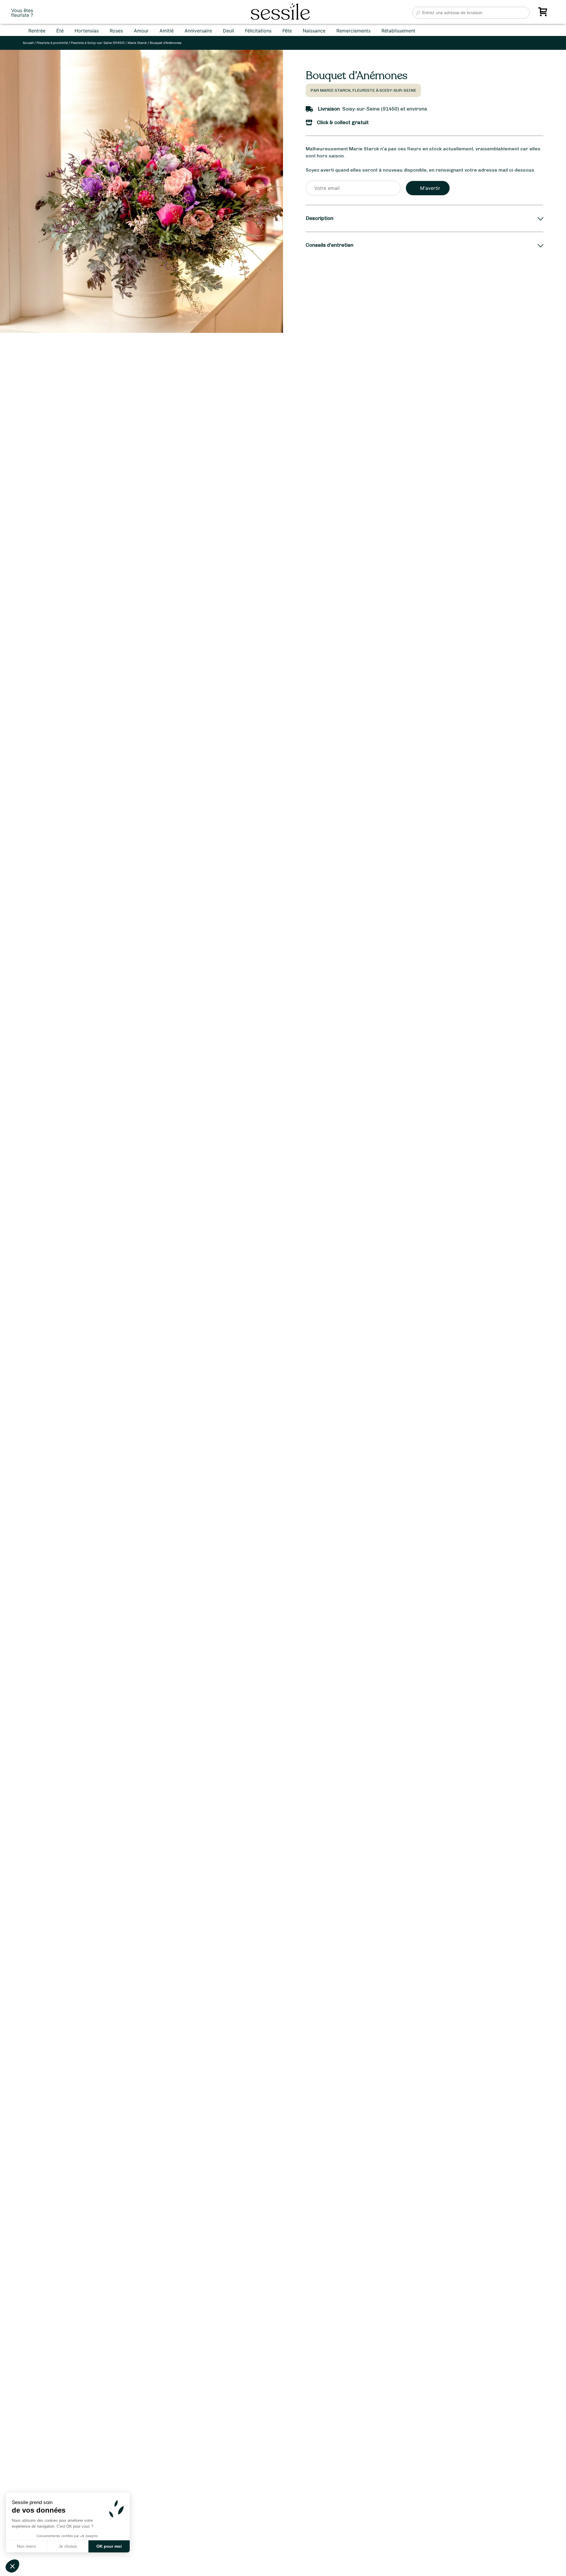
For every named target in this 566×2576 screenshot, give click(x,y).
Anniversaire (198, 31)
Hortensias (87, 31)
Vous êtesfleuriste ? (22, 13)
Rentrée (37, 31)
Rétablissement (398, 31)
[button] (12, 2566)
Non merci (26, 2546)
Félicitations (258, 31)
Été (60, 31)
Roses (116, 31)
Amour (141, 31)
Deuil (228, 31)
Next (259, 1338)
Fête (287, 31)
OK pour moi (109, 2546)
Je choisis (68, 2546)
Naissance (314, 31)
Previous (11, 1338)
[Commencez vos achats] (544, 14)
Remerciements (353, 31)
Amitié (167, 31)
